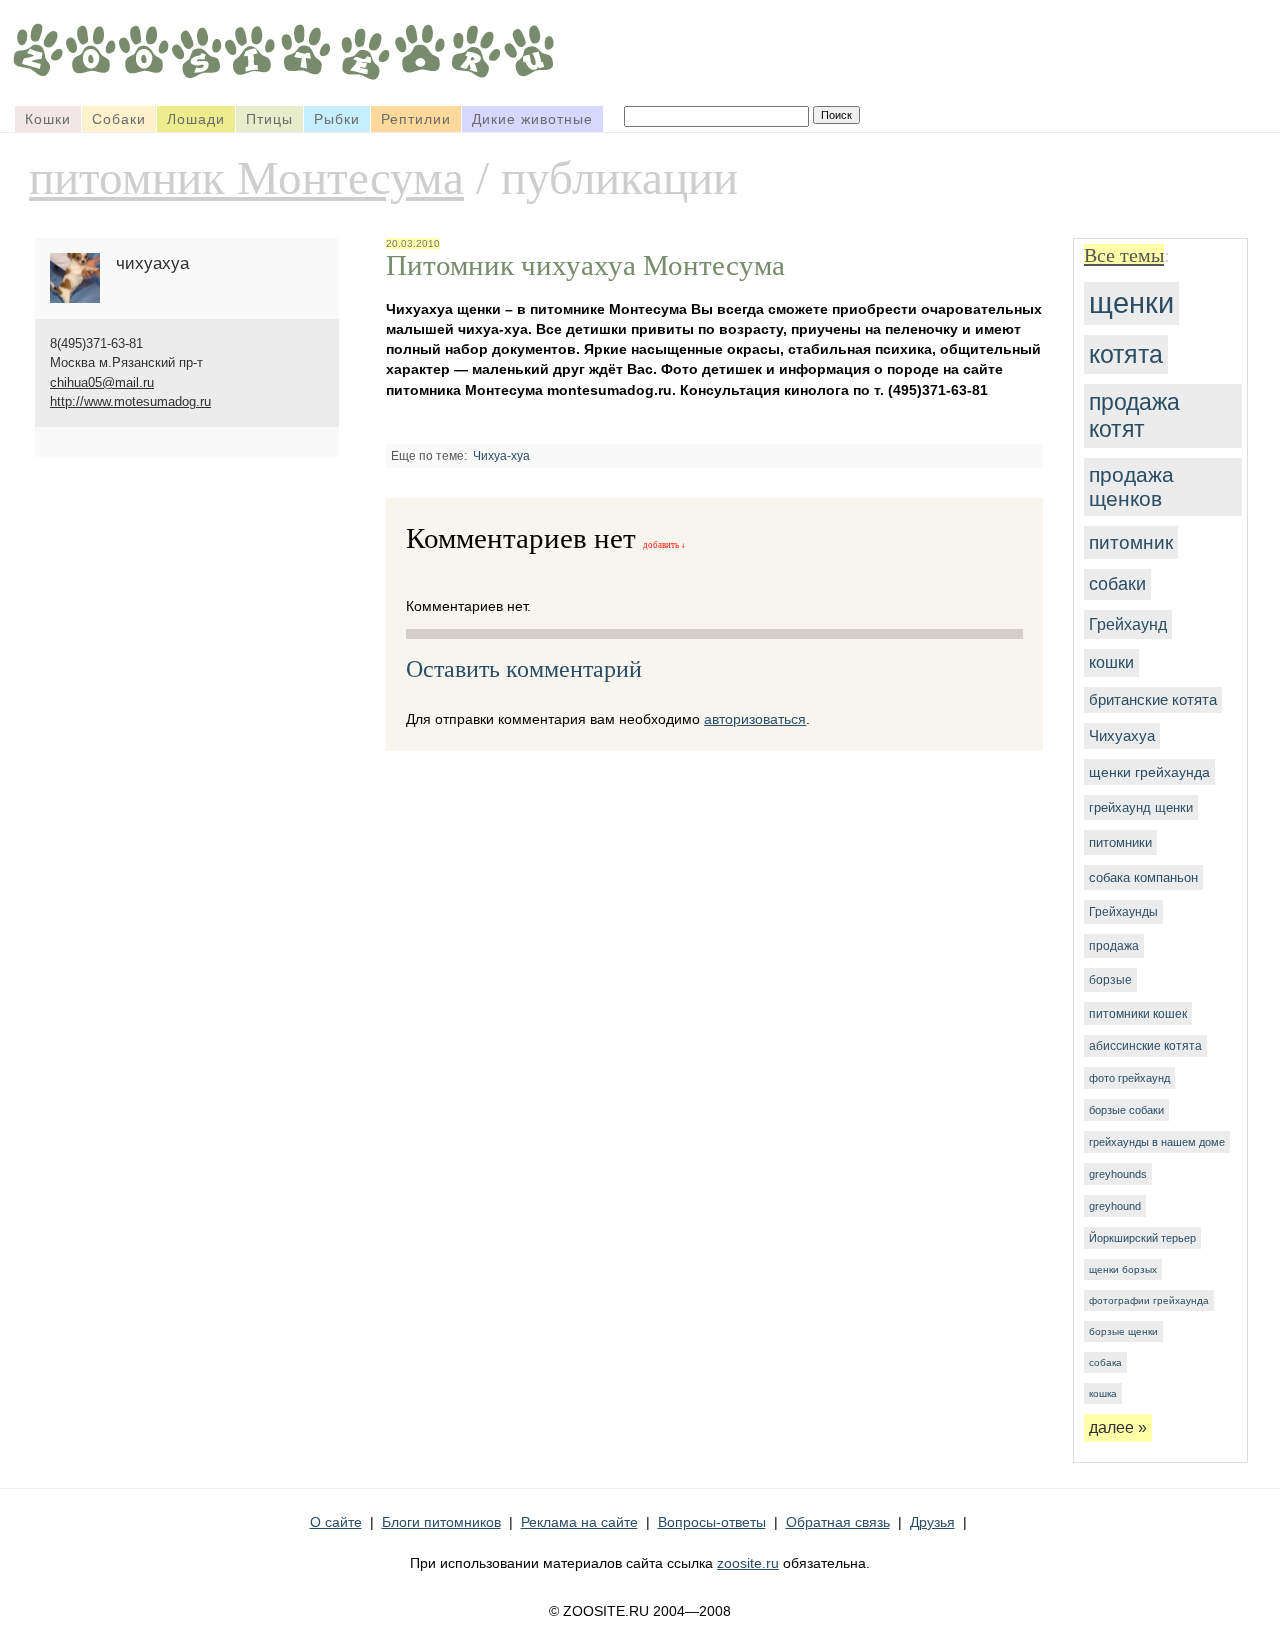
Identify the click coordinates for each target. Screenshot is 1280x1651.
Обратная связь (838, 1522)
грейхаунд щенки (1141, 807)
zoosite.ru (748, 1563)
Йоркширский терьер (1142, 1238)
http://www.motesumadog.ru (130, 401)
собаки (1117, 584)
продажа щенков (1131, 486)
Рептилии (416, 119)
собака (1105, 1362)
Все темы (1124, 255)
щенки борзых (1123, 1269)
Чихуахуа (1122, 736)
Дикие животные (532, 119)
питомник (1131, 542)
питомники (1120, 842)
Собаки (119, 119)
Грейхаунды (1123, 912)
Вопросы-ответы (712, 1522)
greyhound (1115, 1206)
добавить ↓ (664, 545)
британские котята (1153, 700)
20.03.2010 (413, 243)
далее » (1118, 1427)
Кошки (48, 119)
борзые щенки (1123, 1331)
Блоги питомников (441, 1522)
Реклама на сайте (579, 1522)
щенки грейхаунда (1149, 772)
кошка (1103, 1393)
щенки (1131, 303)
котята (1126, 354)
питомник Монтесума (246, 178)
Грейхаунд (1128, 624)
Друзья (932, 1522)
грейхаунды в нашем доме (1157, 1142)
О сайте (336, 1522)
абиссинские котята (1145, 1046)
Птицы (269, 119)
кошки (1111, 662)
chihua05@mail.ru (102, 382)
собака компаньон (1143, 877)
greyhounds (1118, 1174)
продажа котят (1134, 415)
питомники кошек (1138, 1013)
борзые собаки (1126, 1110)
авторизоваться (755, 719)
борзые (1110, 980)
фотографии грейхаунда (1149, 1300)
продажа (1114, 946)
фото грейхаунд (1129, 1078)
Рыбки (337, 119)
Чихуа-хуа (501, 456)
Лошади (196, 119)
